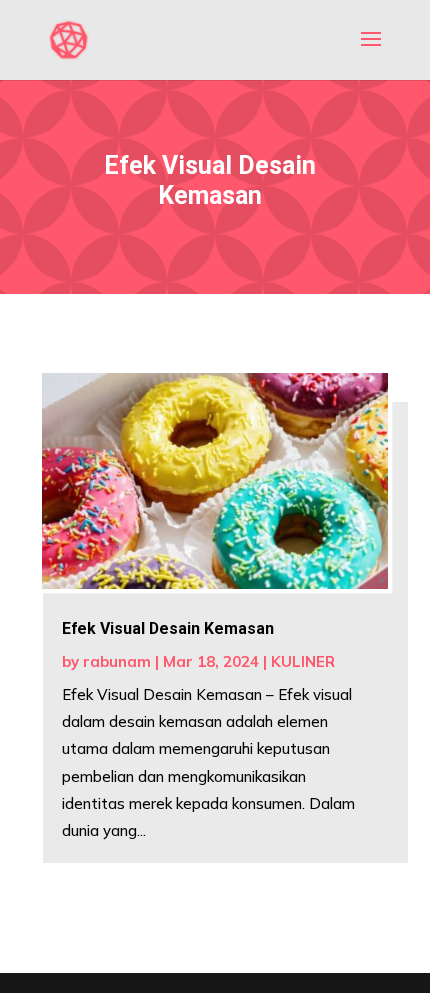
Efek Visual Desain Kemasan (168, 628)
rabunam (117, 661)
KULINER (303, 661)
